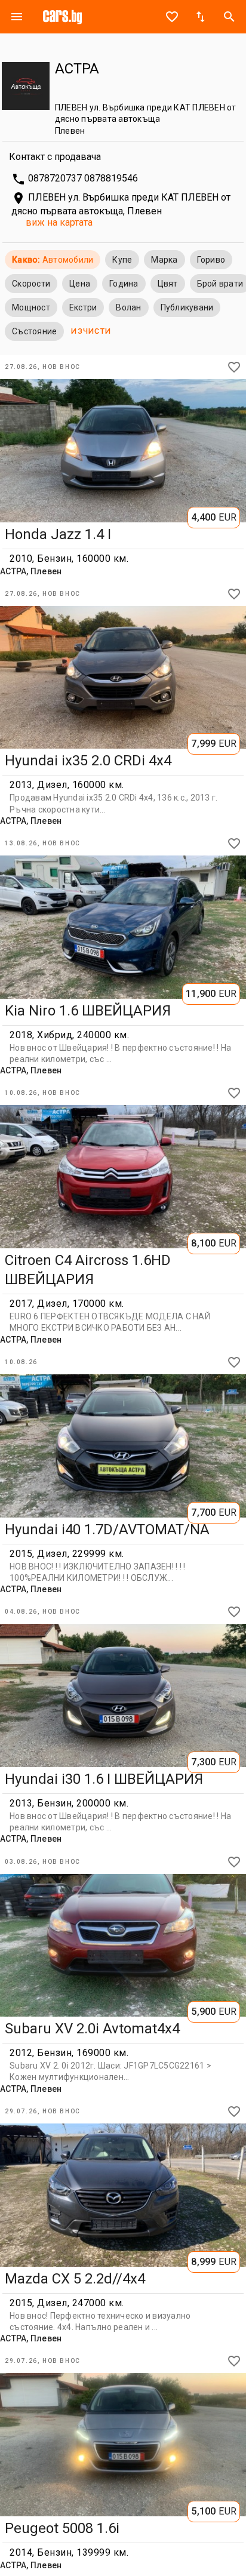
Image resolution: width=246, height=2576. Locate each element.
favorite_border (172, 17)
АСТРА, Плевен (31, 571)
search (229, 17)
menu (17, 17)
